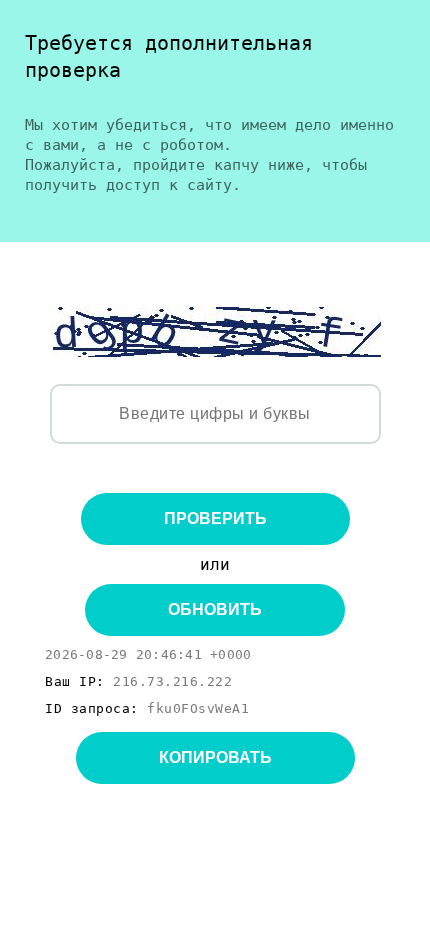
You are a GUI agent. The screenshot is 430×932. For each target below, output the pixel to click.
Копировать (215, 757)
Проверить (215, 518)
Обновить (215, 609)
